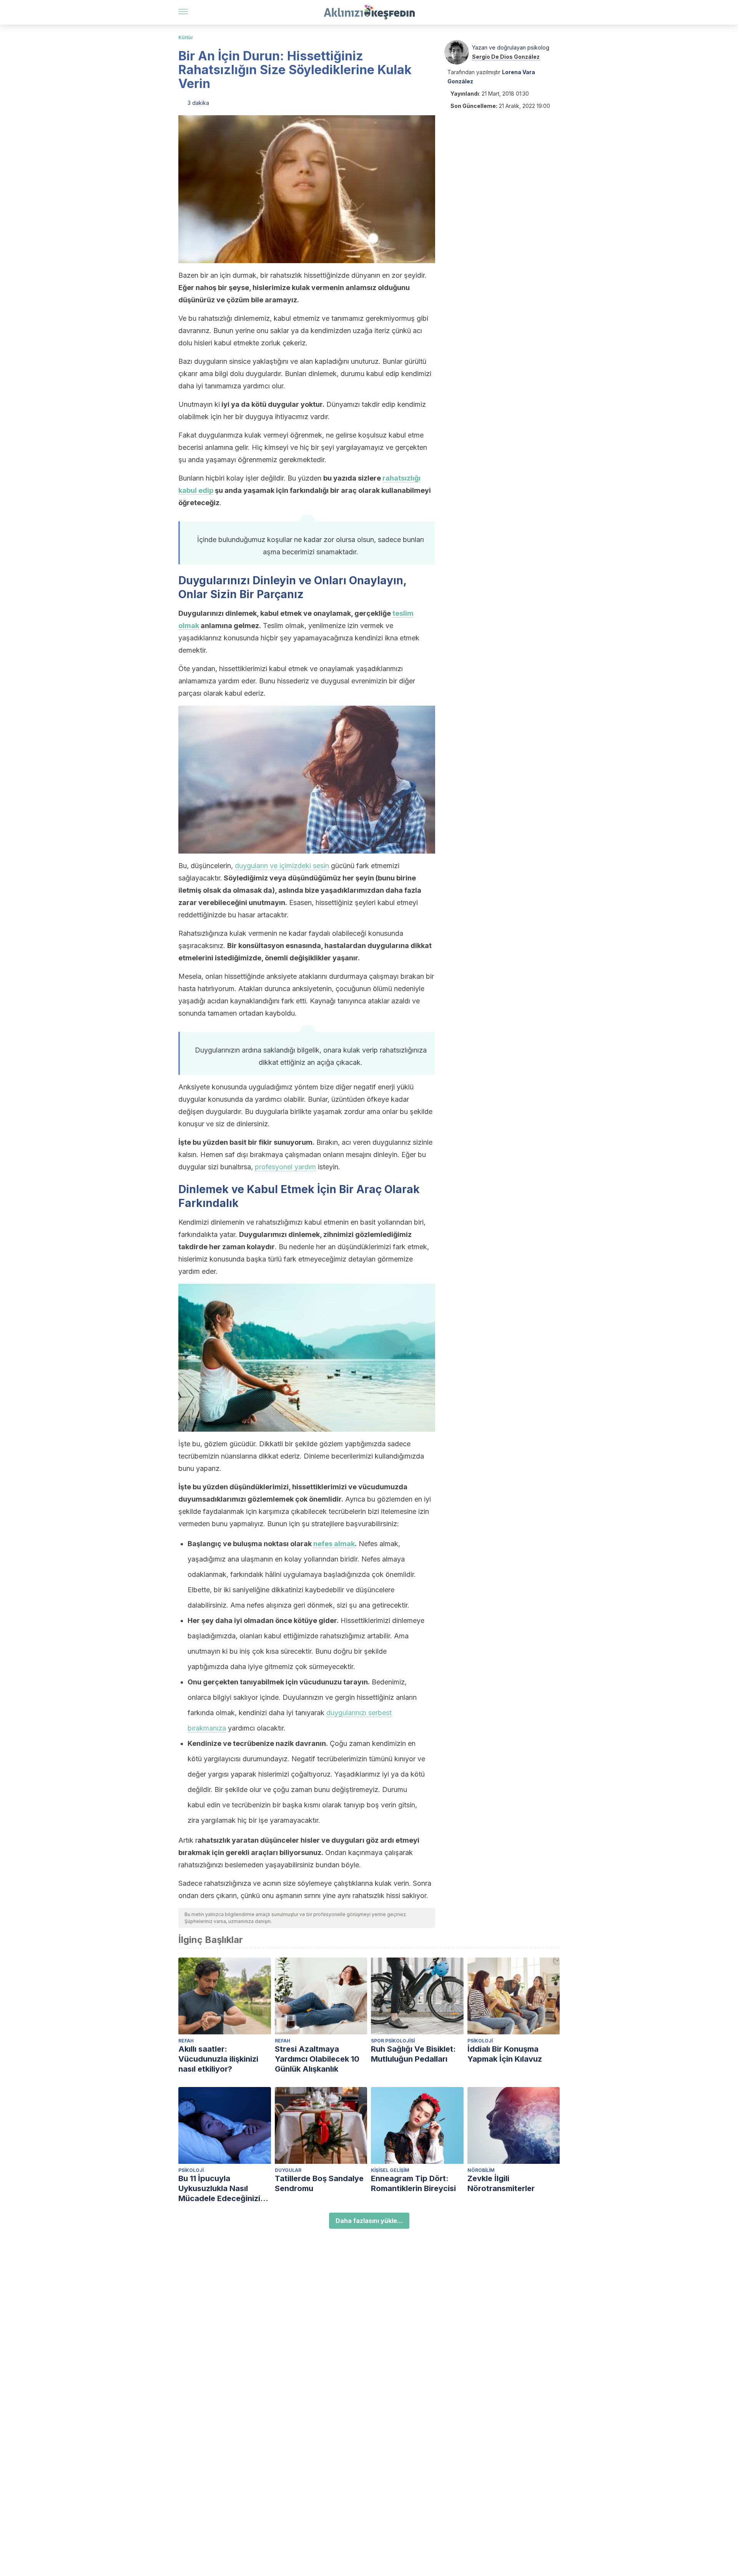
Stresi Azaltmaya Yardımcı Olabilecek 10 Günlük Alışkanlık (317, 2059)
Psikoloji (480, 2041)
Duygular (288, 2170)
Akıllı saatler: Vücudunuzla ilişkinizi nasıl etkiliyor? (218, 2059)
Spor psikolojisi (393, 2041)
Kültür (186, 37)
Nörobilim (481, 2170)
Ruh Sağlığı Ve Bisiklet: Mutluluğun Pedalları (413, 2054)
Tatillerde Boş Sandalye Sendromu (319, 2183)
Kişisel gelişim (390, 2170)
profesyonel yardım (285, 1167)
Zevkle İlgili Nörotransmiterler (501, 2183)
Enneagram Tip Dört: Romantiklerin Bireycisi (413, 2183)
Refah (186, 2041)
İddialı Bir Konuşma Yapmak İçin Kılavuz (505, 2054)
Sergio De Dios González (506, 57)
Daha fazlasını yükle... (369, 2221)
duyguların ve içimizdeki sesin (282, 866)
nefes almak (334, 1544)
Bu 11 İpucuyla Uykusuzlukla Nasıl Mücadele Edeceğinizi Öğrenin (219, 2189)
